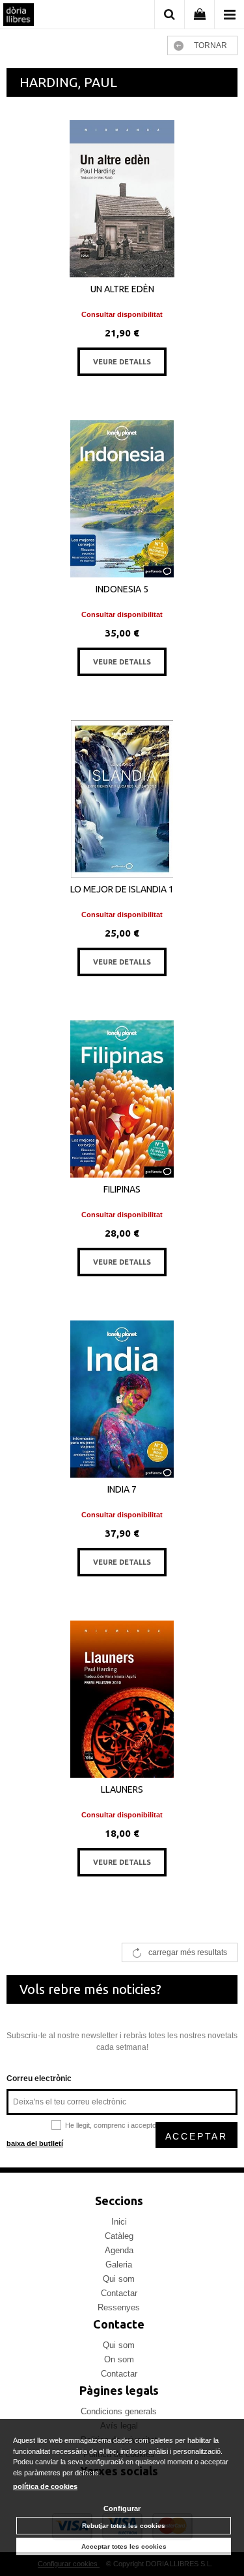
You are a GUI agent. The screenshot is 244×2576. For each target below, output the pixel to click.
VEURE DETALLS (122, 362)
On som (119, 2359)
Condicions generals (119, 2411)
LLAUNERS (122, 1789)
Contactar (119, 2293)
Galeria (119, 2265)
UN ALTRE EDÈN (122, 289)
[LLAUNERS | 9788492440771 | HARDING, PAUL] (122, 1699)
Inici (119, 2222)
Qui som (119, 2279)
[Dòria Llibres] (19, 16)
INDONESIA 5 (122, 589)
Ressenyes (119, 2307)
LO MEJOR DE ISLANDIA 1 (122, 889)
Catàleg (119, 2236)
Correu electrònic (39, 2078)
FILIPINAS (122, 1189)
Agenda (119, 2250)
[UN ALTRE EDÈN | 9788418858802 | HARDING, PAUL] (122, 199)
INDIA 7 (122, 1489)
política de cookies (45, 2486)
